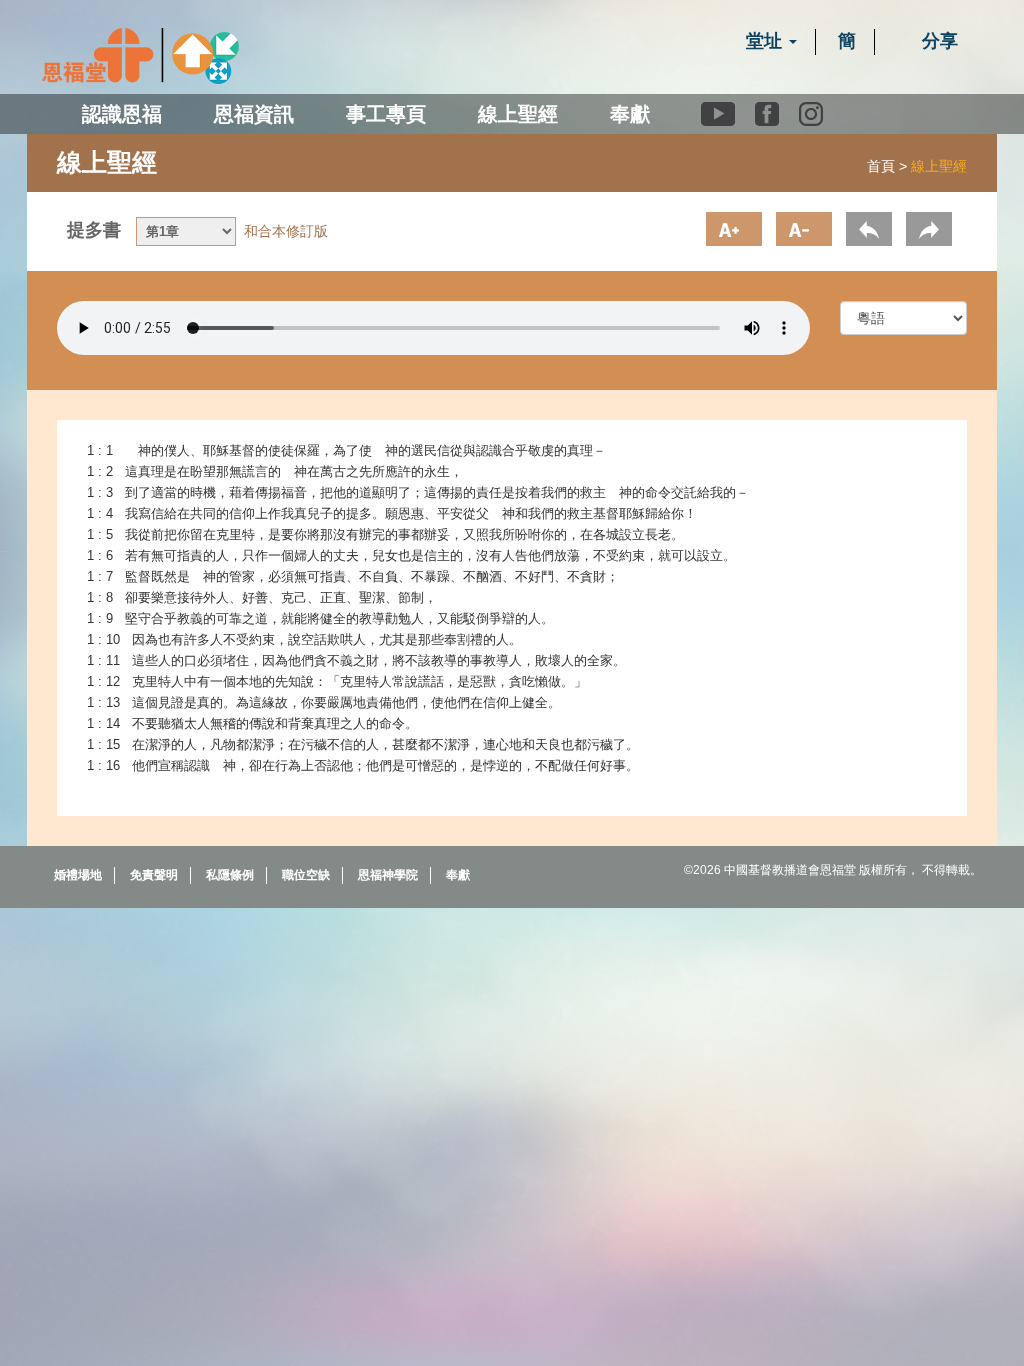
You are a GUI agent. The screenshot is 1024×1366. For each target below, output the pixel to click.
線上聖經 (518, 114)
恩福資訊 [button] (254, 114)
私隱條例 (230, 875)
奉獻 (630, 114)
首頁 (881, 166)
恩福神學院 (388, 875)
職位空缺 (306, 875)
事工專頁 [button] (386, 114)
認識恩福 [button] (122, 114)
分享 (937, 41)
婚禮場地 (78, 875)
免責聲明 (154, 875)
